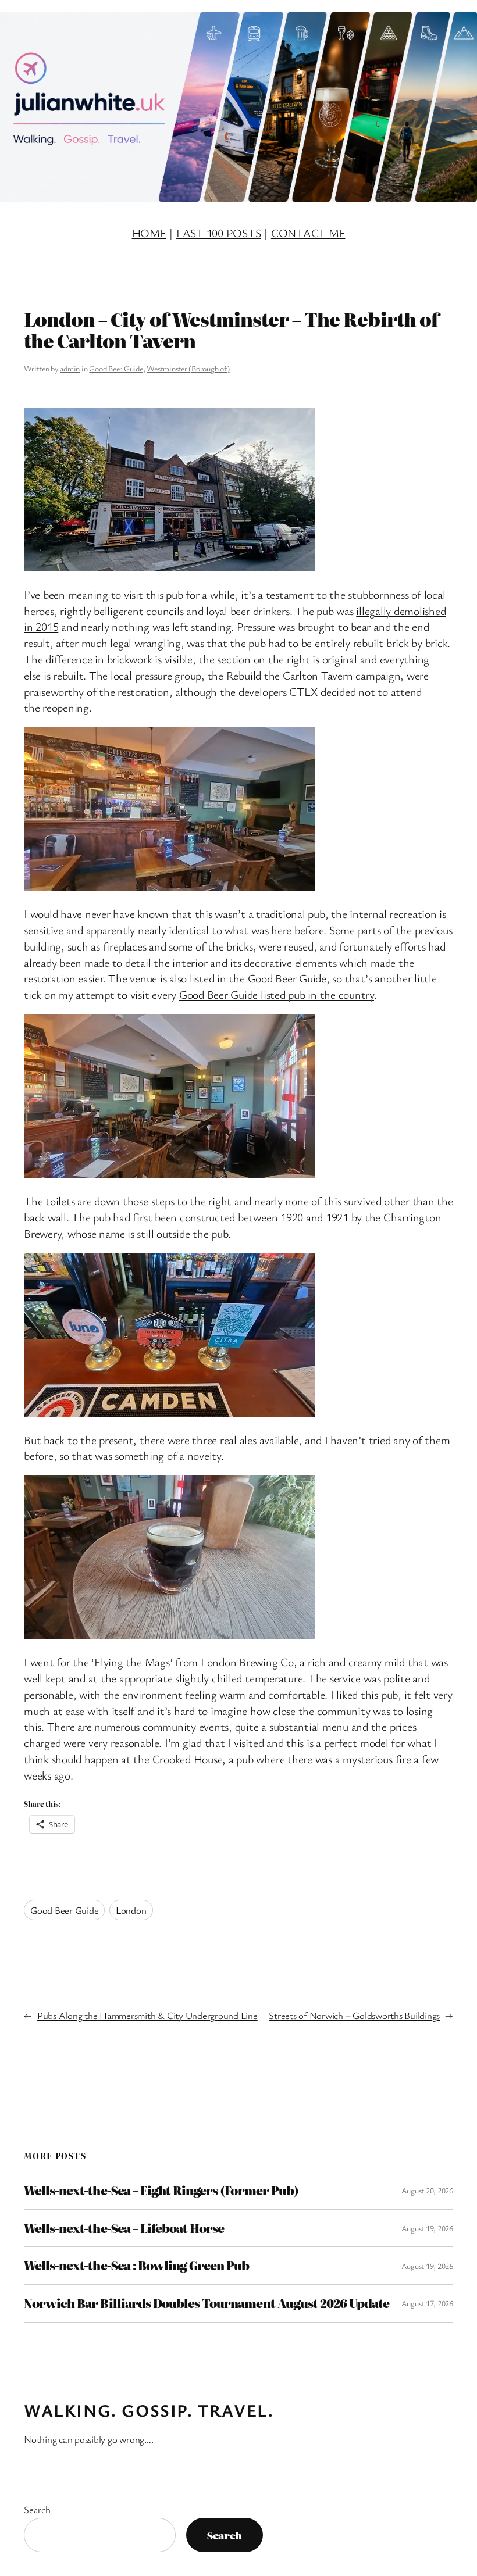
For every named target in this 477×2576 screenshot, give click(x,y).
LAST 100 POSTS (219, 233)
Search (37, 2509)
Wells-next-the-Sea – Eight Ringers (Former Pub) (161, 2191)
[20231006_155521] (169, 1634)
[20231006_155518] (169, 1173)
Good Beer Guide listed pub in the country (277, 994)
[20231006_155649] (169, 886)
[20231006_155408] (169, 1412)
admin (70, 368)
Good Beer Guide (116, 368)
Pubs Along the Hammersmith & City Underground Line (147, 2015)
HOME (149, 233)
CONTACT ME (308, 233)
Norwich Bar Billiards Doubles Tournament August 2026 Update (207, 2303)
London (131, 1910)
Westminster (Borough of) (188, 368)
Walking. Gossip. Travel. (149, 2410)
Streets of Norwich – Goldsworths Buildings (354, 2015)
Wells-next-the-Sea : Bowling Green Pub (137, 2266)
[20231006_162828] (169, 567)
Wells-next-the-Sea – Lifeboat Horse (124, 2228)
